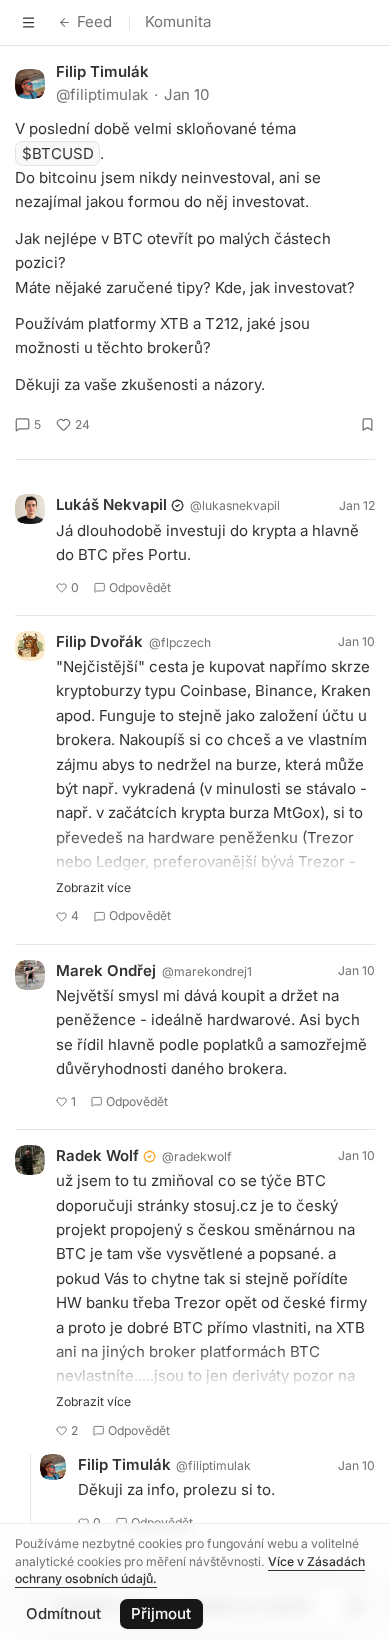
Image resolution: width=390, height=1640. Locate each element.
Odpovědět (140, 587)
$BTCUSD (58, 153)
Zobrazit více (93, 887)
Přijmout (161, 1613)
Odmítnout (63, 1613)
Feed (94, 21)
